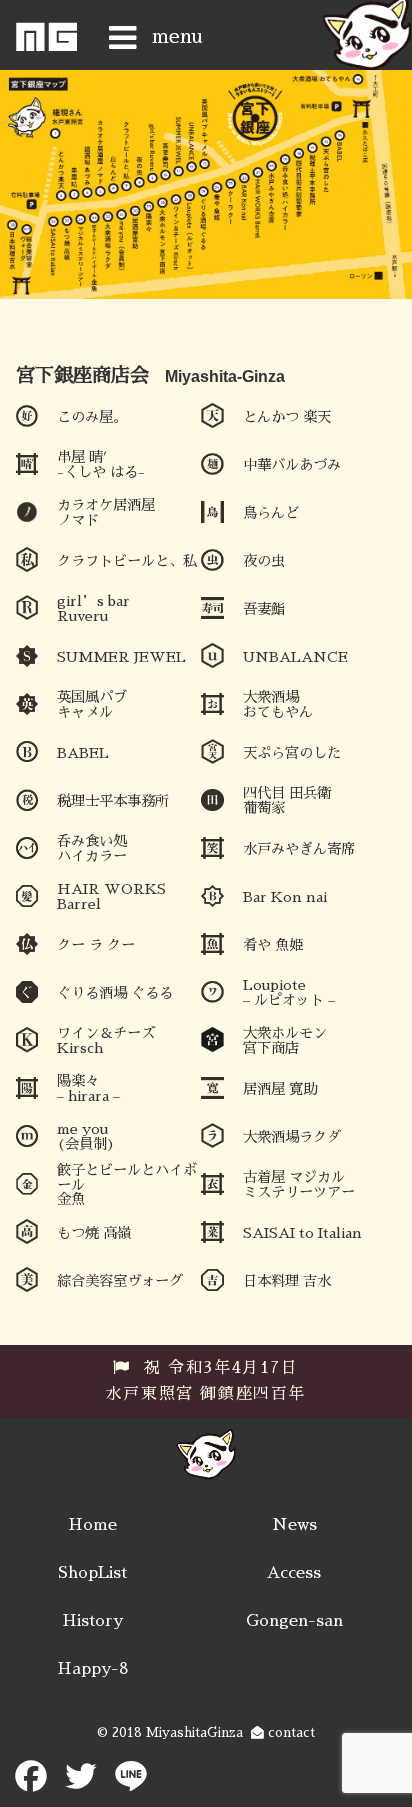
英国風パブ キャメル (92, 704)
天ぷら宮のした (292, 753)
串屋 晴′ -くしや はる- (101, 464)
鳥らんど (271, 513)
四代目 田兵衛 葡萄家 (287, 800)
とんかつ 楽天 (287, 417)
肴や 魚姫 (273, 945)
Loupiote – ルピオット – (289, 992)
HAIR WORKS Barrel (111, 896)
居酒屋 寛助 (280, 1089)
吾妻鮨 (264, 609)
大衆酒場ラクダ (292, 1137)
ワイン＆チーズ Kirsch (106, 1040)
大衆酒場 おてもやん (278, 704)
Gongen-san (294, 1621)
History (92, 1621)
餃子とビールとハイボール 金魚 (127, 1184)
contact (289, 1732)
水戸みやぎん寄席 (299, 849)
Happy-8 (93, 1669)
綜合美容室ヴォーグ (120, 1281)
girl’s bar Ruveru (93, 608)
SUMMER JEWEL (121, 657)
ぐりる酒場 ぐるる (115, 993)
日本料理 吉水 (287, 1281)
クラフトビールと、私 (127, 561)
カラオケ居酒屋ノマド (106, 512)
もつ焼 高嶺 (94, 1233)
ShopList (92, 1573)
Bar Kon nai (285, 897)
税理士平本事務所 (113, 801)
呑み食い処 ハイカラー (92, 848)
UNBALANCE (295, 657)
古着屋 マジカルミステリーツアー (299, 1184)
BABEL (83, 753)
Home (92, 1525)
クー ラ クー (96, 945)
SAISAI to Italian (302, 1233)
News (294, 1525)
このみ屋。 (92, 417)
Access (294, 1573)
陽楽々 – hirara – (88, 1088)
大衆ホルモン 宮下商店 (285, 1040)
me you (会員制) (86, 1136)
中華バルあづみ (292, 465)
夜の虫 (264, 561)
